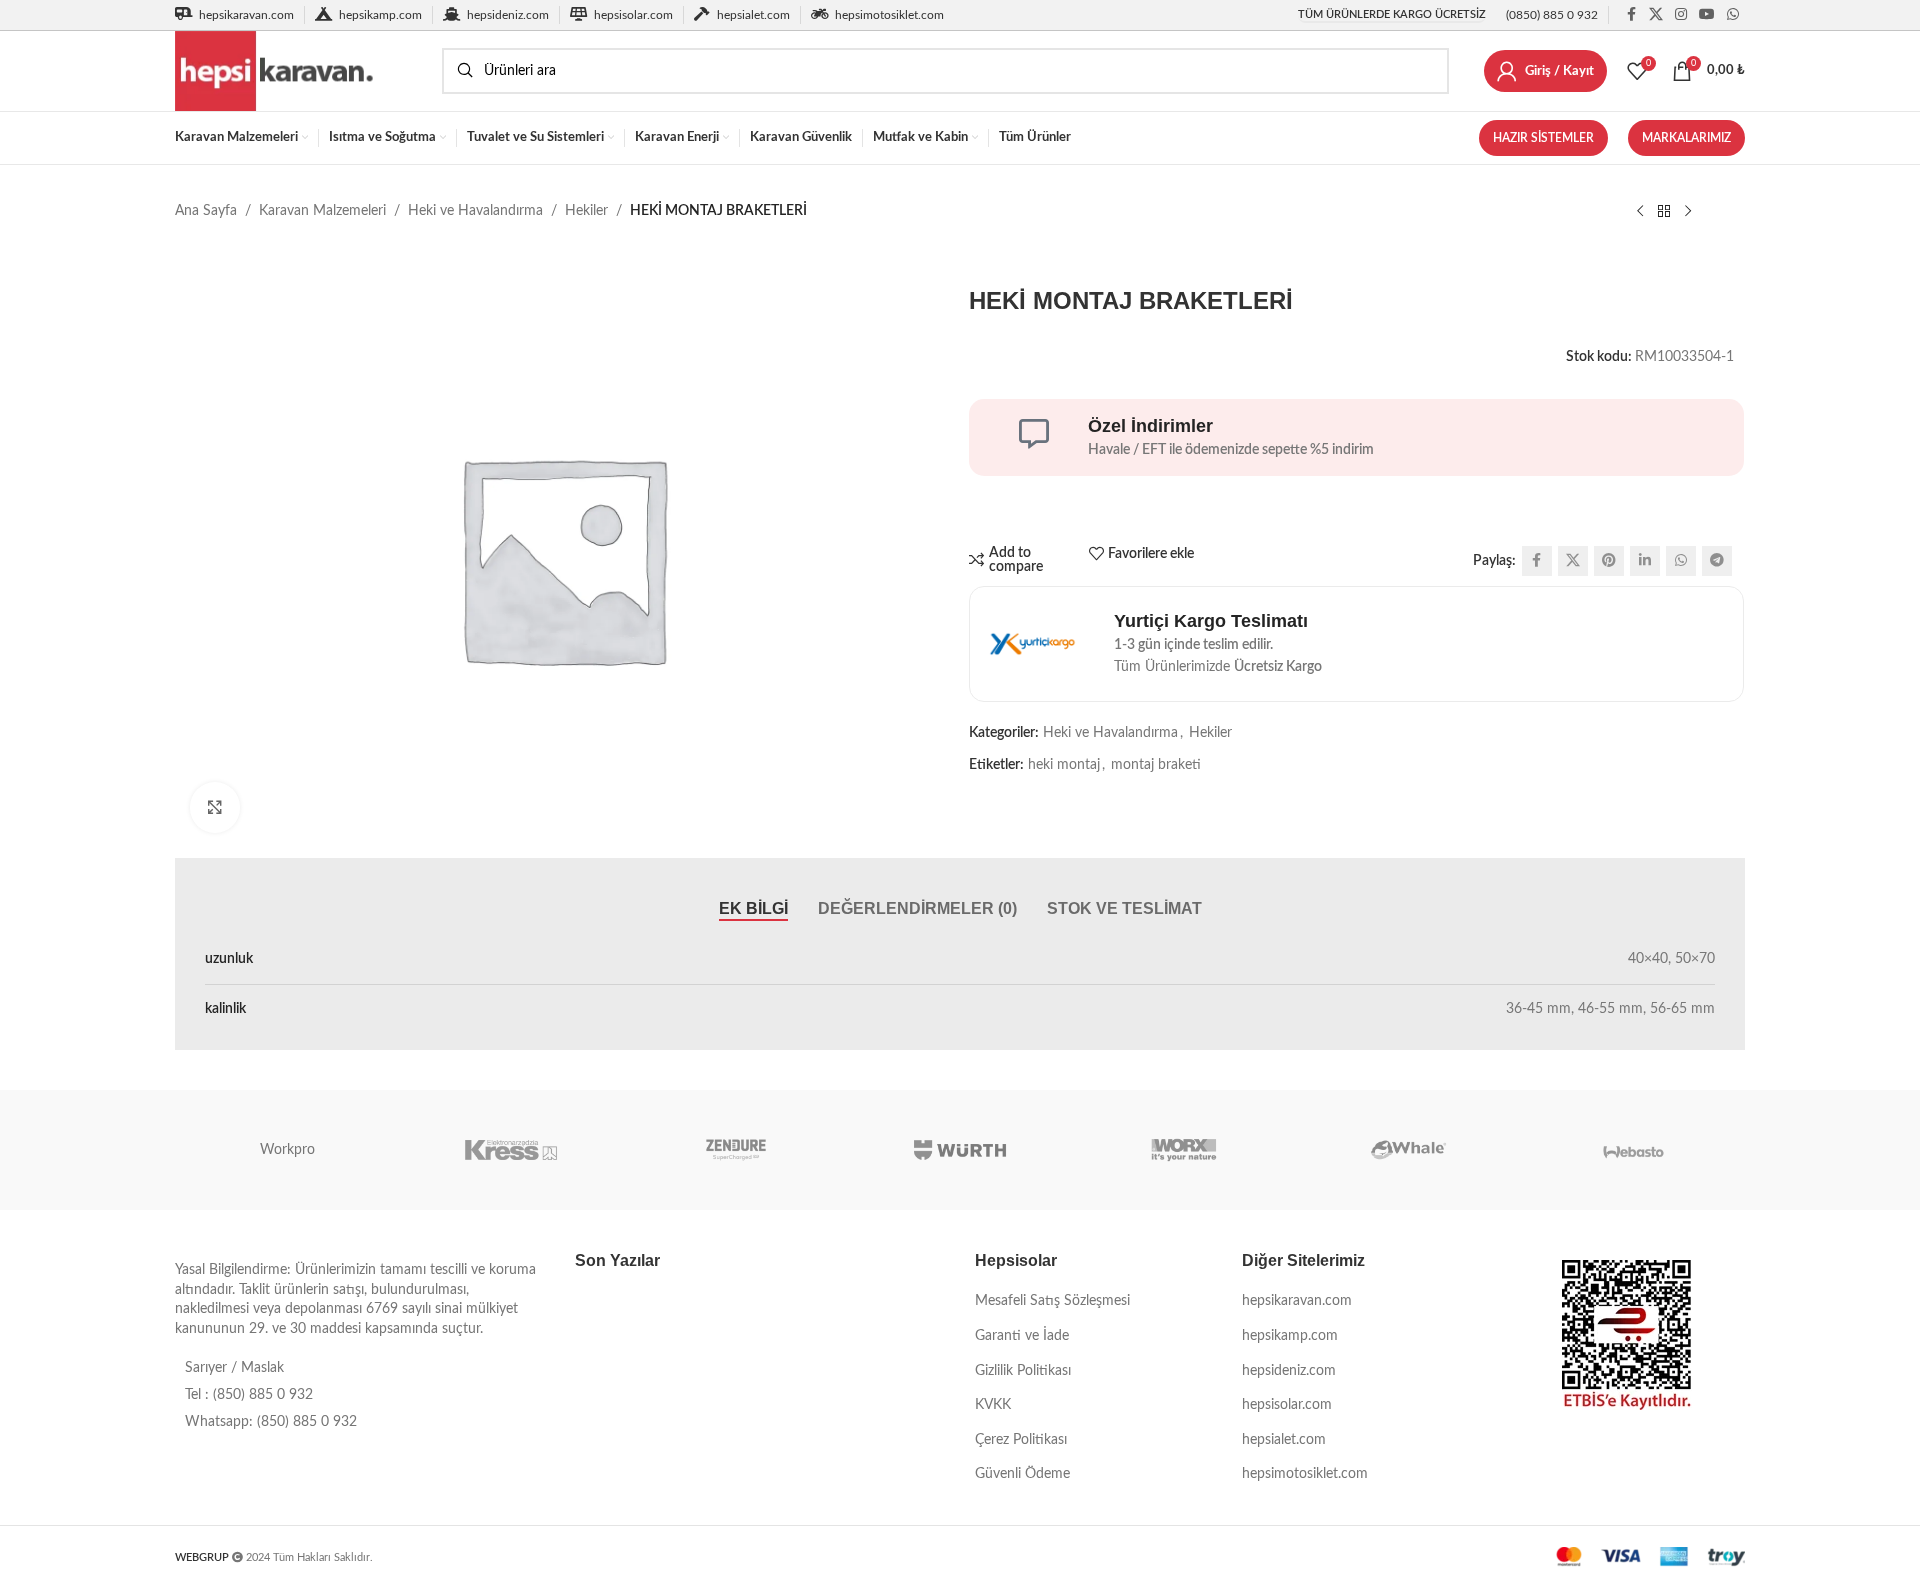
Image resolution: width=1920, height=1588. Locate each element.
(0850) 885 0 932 (1552, 15)
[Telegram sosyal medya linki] (1717, 561)
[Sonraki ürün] (1688, 212)
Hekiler (586, 211)
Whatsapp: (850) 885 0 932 (271, 1422)
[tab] (753, 909)
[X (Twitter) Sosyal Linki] (1656, 15)
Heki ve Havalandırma (475, 211)
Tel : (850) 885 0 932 (249, 1395)
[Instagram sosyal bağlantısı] (1681, 15)
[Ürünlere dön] (1664, 212)
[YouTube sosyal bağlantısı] (1707, 15)
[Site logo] (298, 71)
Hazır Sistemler (1543, 138)
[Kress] (511, 1150)
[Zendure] (736, 1150)
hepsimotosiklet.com (1305, 1474)
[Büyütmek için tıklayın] (215, 807)
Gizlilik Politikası (1023, 1371)
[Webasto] (1633, 1150)
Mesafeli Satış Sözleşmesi (1052, 1301)
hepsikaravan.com (1297, 1301)
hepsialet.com (1284, 1440)
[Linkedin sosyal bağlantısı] (1645, 561)
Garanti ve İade (1022, 1336)
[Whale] (1408, 1150)
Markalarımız (1686, 138)
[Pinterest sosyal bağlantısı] (1609, 561)
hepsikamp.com (1290, 1336)
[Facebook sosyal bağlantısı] (1631, 15)
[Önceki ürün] (1640, 212)
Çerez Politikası (1021, 1440)
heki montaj (1064, 765)
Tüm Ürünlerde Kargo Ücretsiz (1392, 14)
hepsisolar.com (1287, 1405)
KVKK (993, 1405)
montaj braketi (1156, 765)
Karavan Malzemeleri (322, 211)
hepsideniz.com (1289, 1371)
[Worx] (1184, 1150)
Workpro (287, 1150)
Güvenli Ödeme (1022, 1474)
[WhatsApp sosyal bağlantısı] (1733, 15)
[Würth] (960, 1150)
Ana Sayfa (206, 211)
